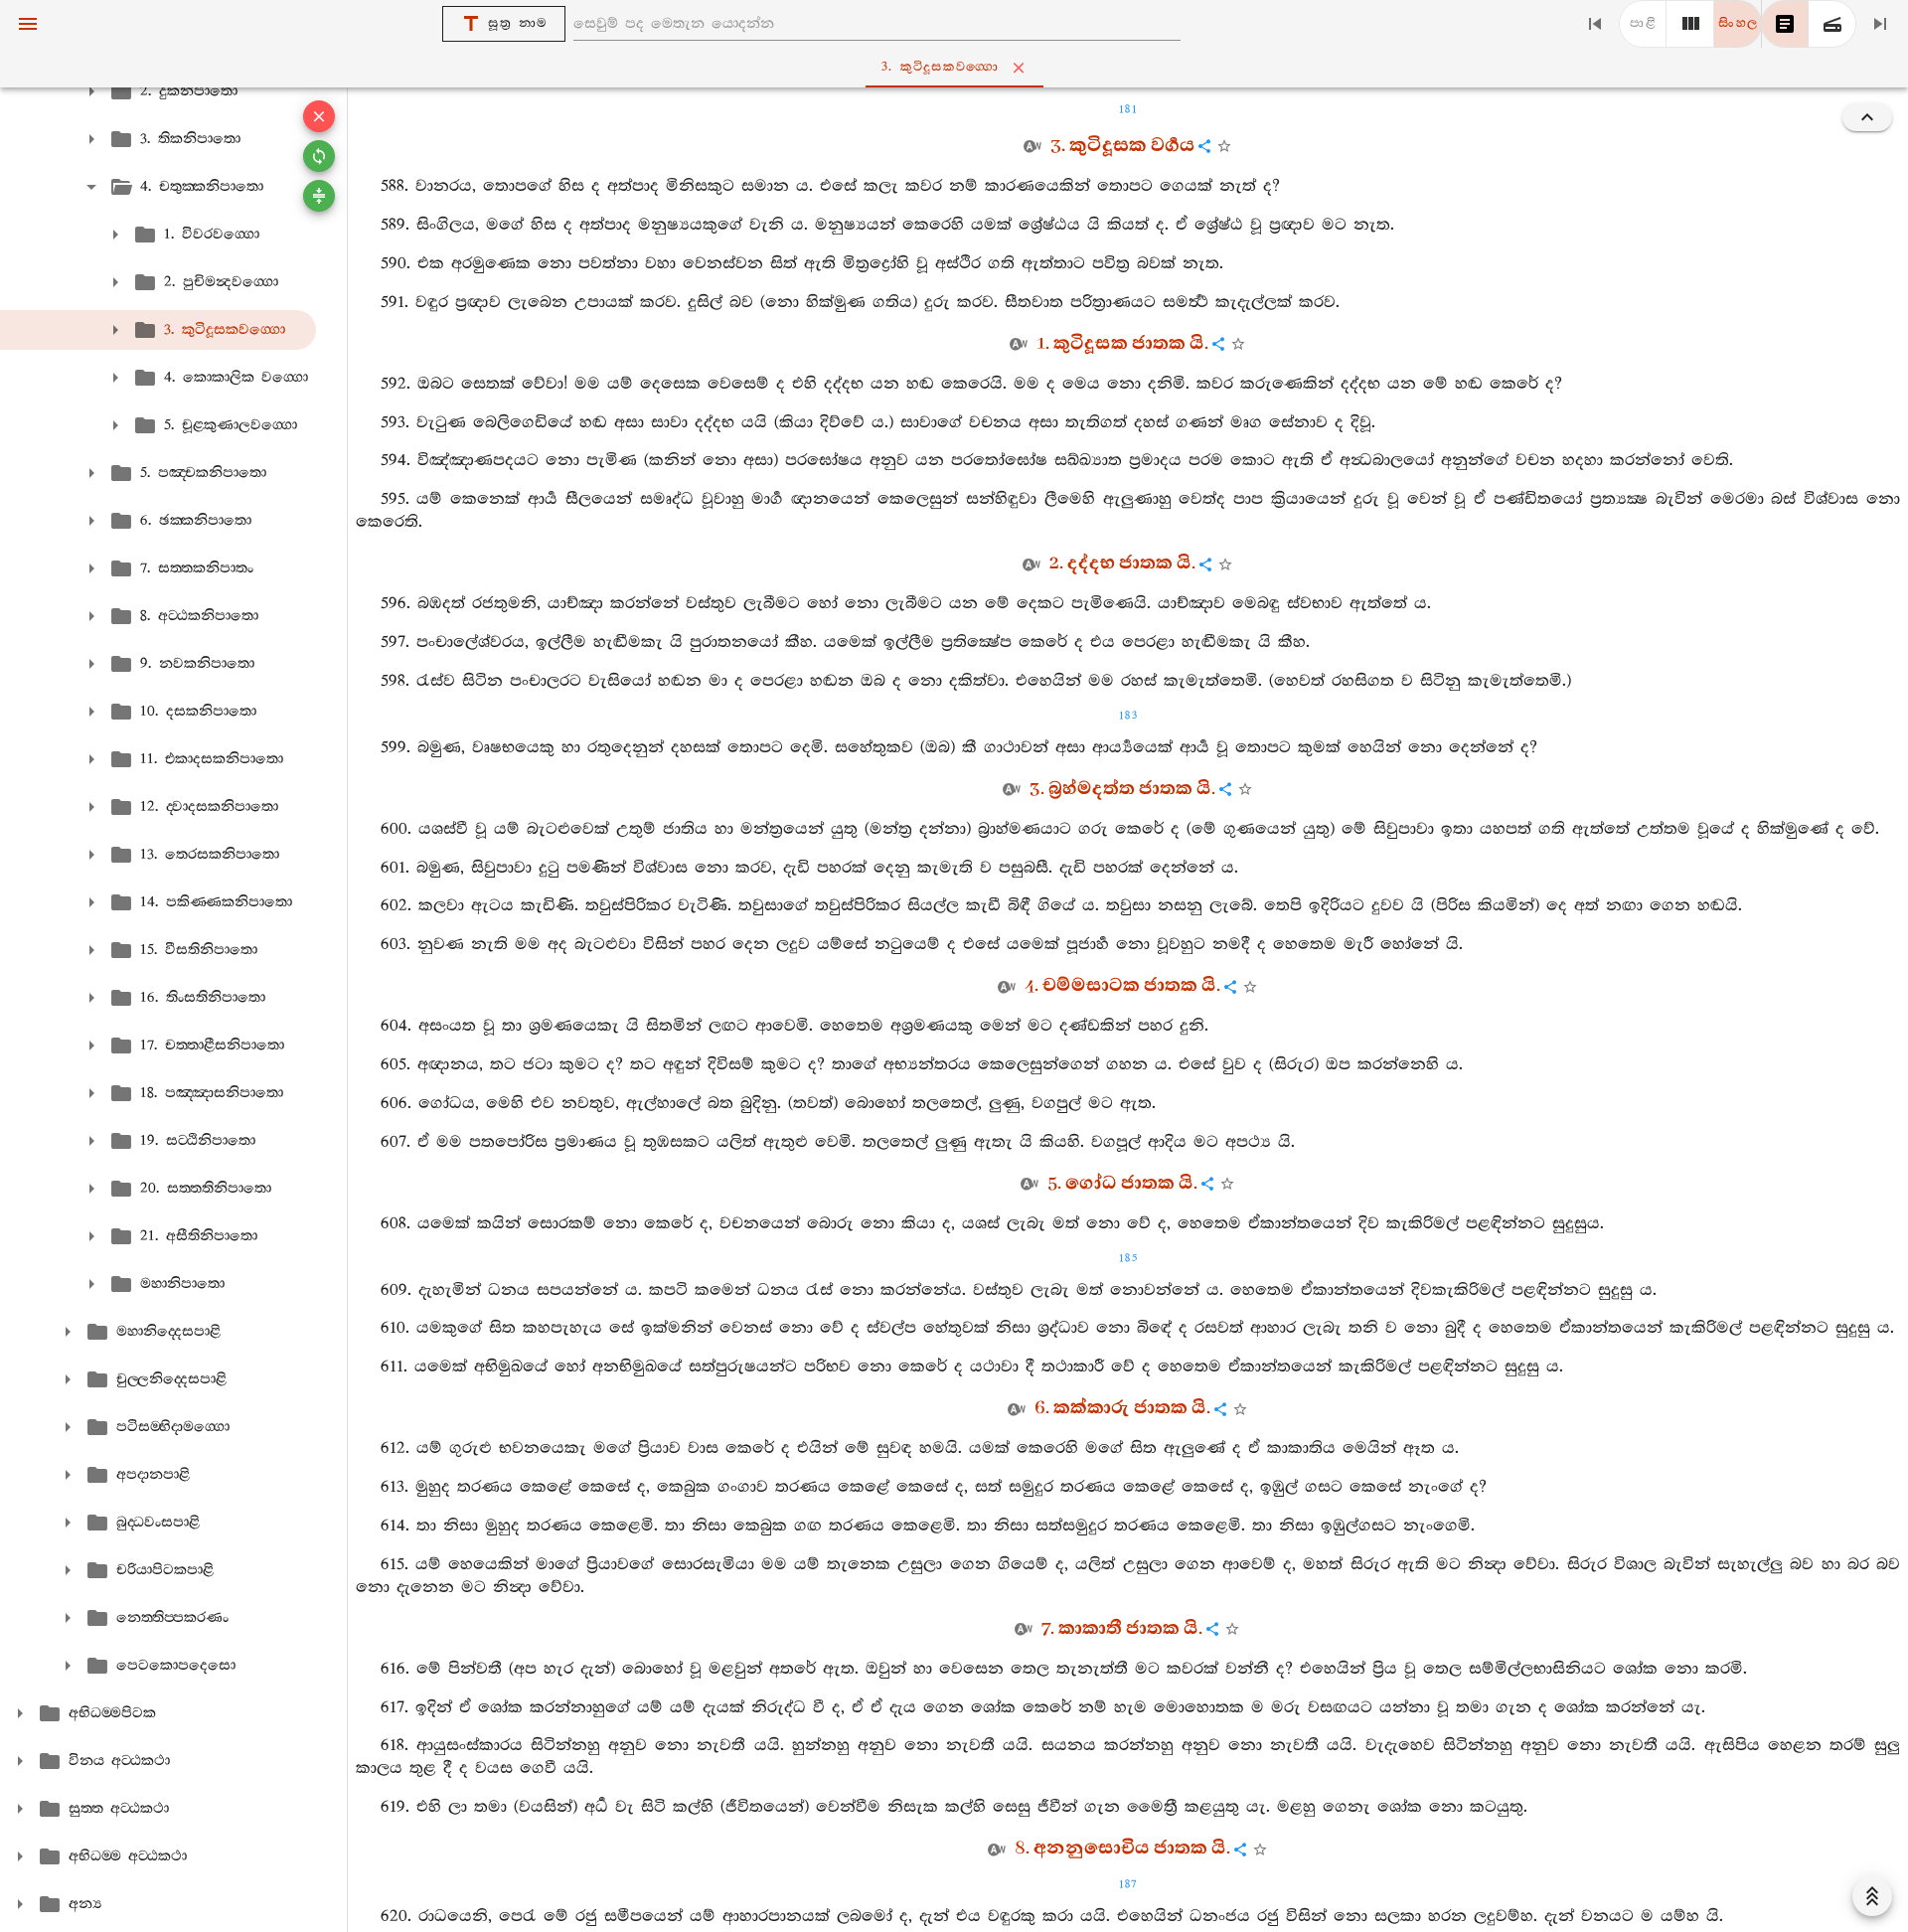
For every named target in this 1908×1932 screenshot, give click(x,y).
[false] (1785, 24)
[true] (1832, 24)
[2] (1690, 24)
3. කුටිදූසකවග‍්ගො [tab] (941, 67)
